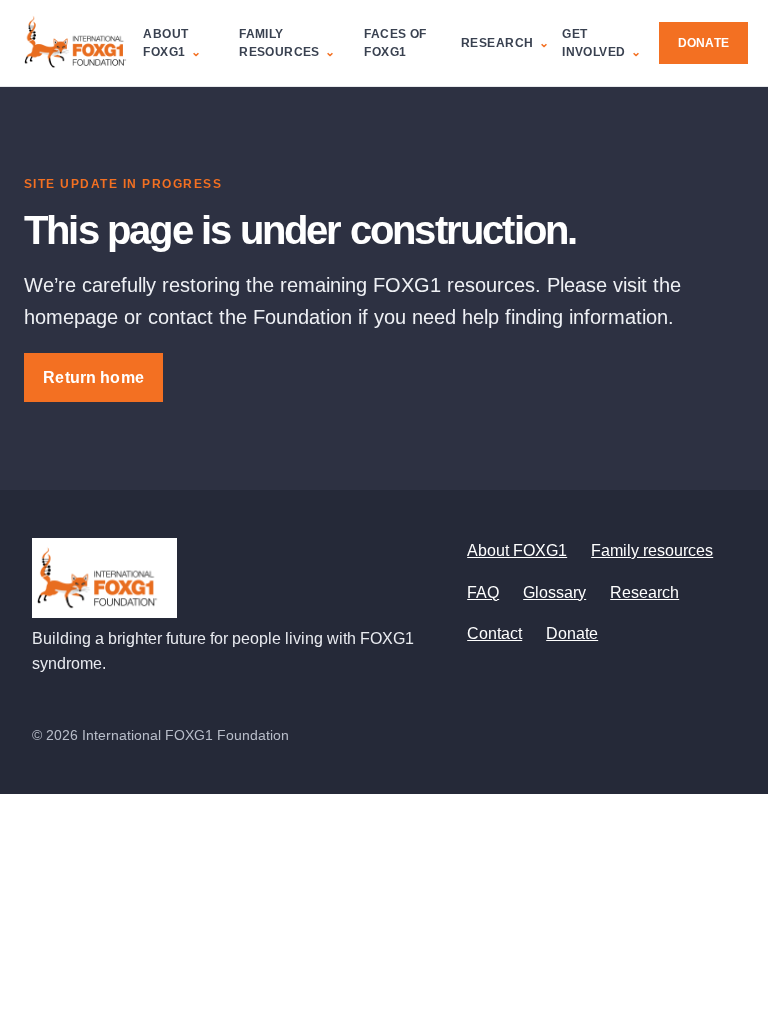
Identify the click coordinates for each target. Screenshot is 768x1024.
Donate (703, 43)
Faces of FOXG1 (395, 43)
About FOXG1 (165, 43)
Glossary (554, 592)
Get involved (593, 43)
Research (497, 43)
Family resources (279, 43)
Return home (93, 377)
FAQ (483, 592)
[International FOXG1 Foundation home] (81, 43)
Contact (494, 633)
